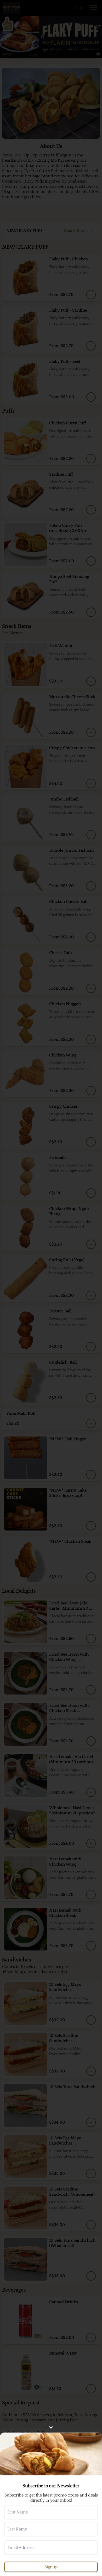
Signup (51, 2567)
